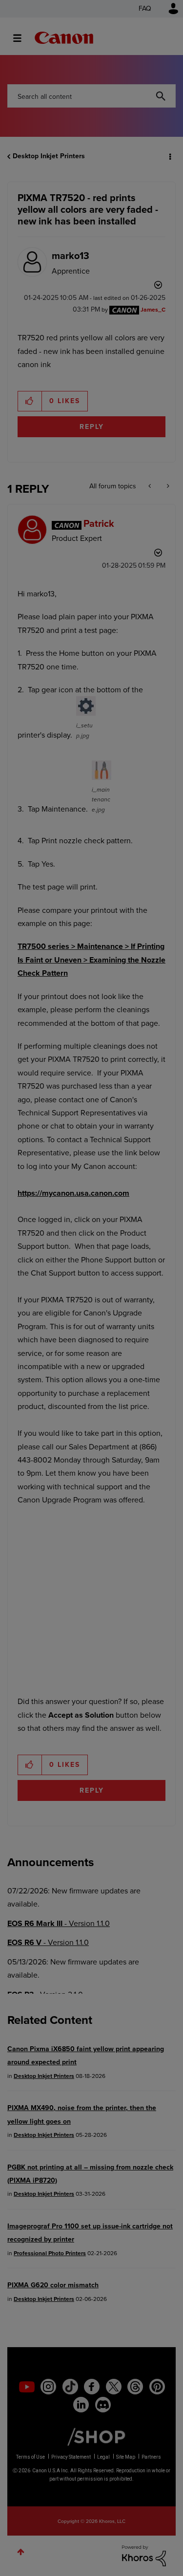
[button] (167, 14)
